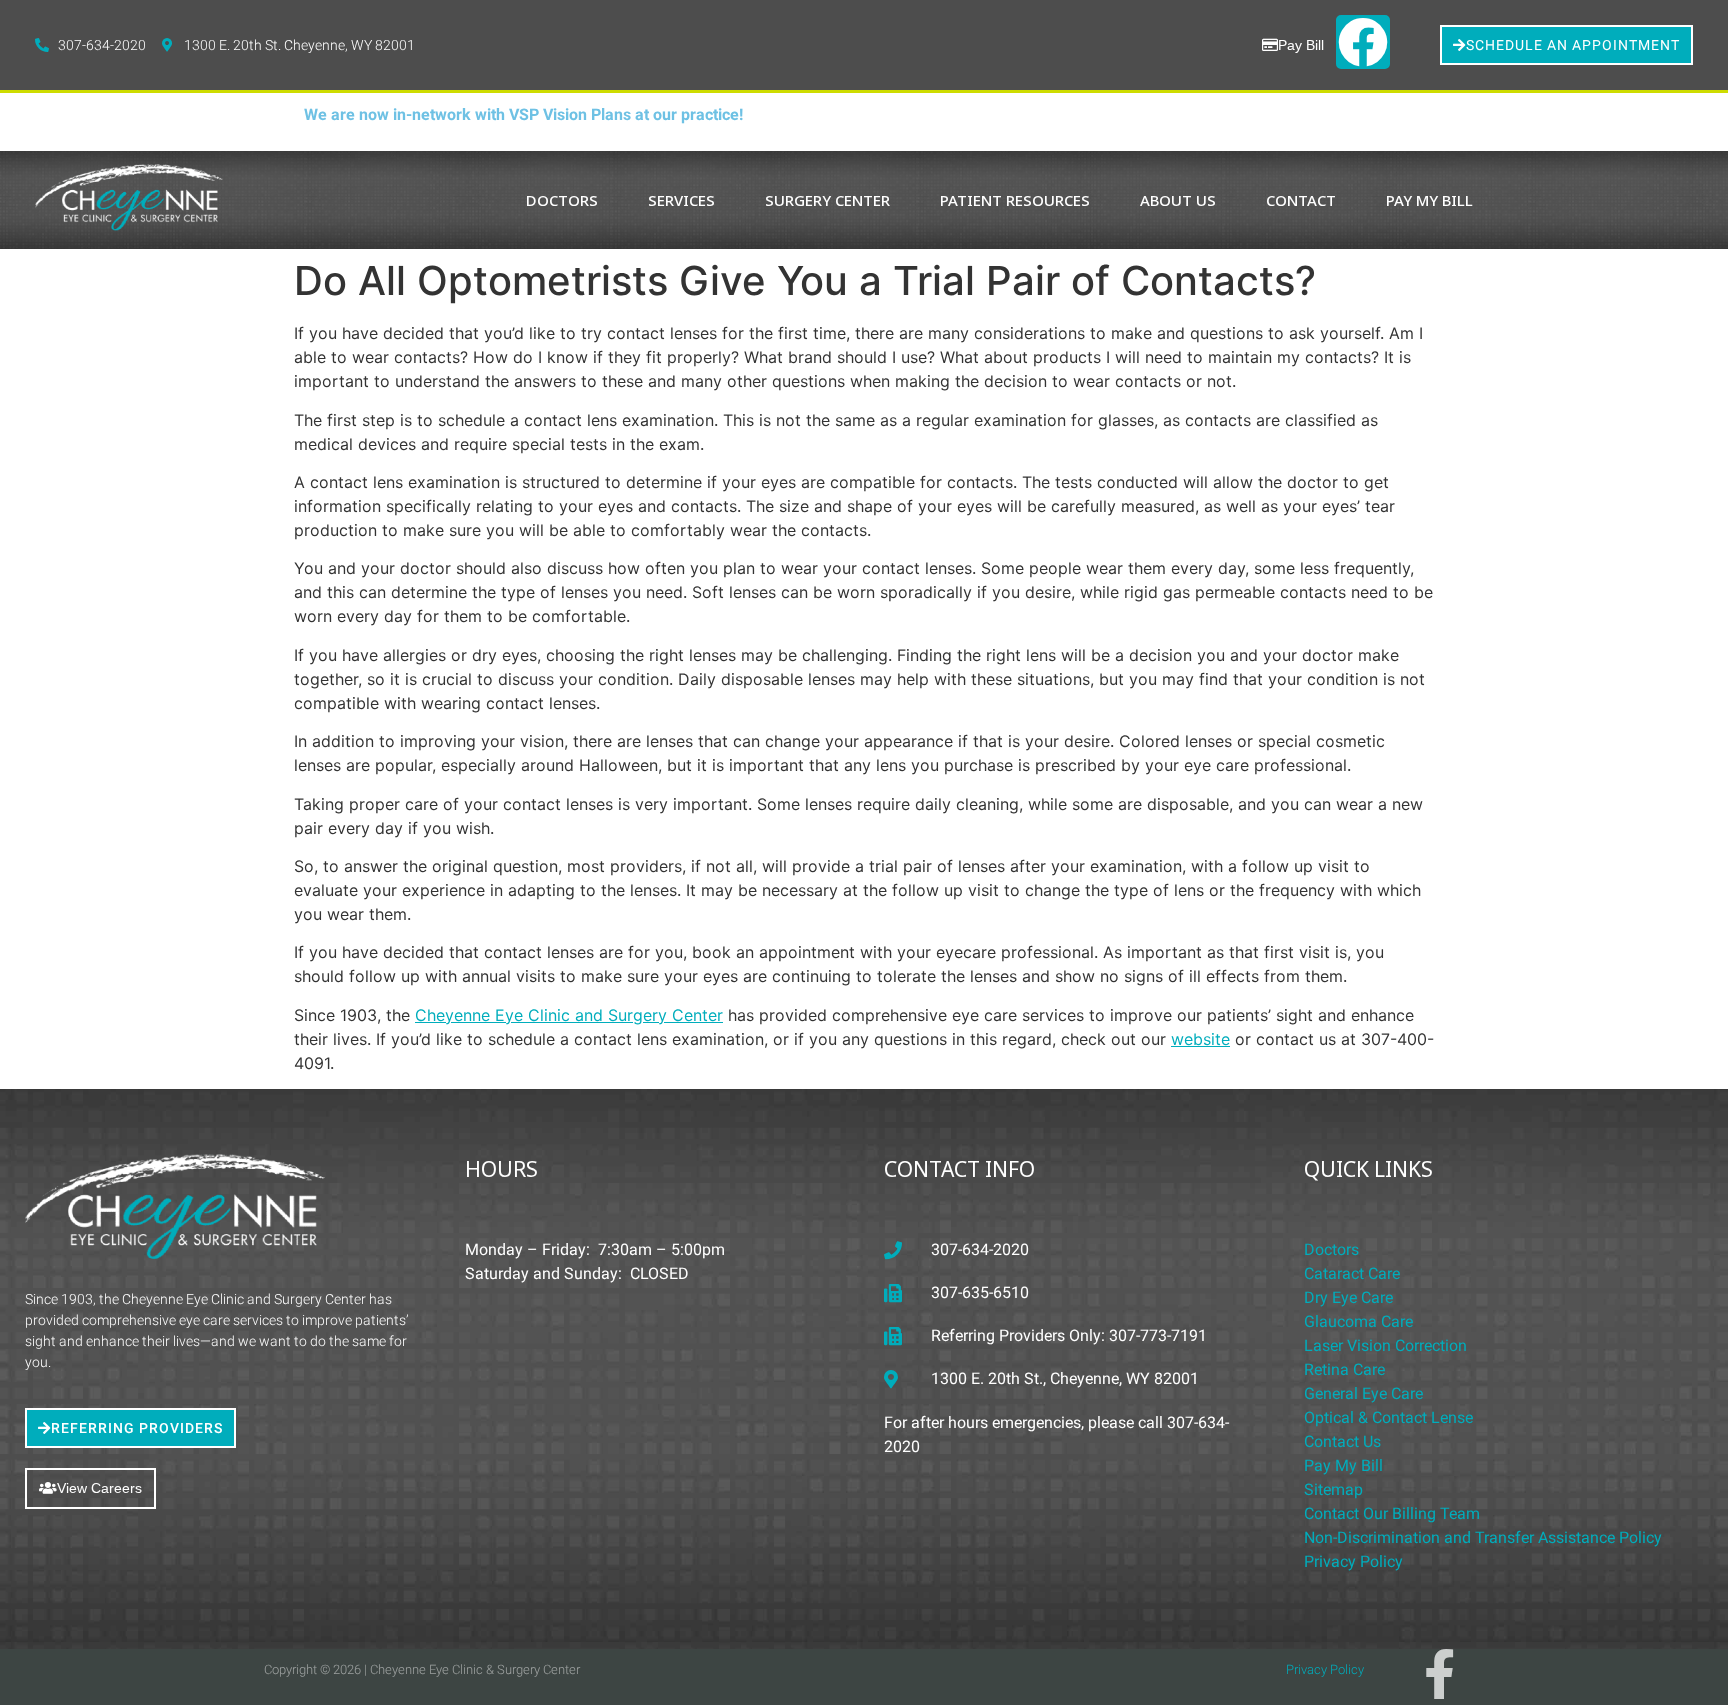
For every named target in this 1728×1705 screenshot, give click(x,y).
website (1200, 1039)
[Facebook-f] (1439, 1674)
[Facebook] (1363, 42)
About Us (1178, 200)
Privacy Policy (1353, 1561)
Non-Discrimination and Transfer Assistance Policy (1483, 1537)
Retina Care (1344, 1369)
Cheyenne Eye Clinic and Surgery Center (569, 1015)
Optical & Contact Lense (1388, 1417)
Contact (1301, 200)
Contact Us (1342, 1441)
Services (681, 200)
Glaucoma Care (1358, 1321)
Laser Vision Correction (1385, 1345)
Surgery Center (827, 200)
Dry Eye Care (1348, 1297)
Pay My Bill (1429, 200)
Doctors (562, 200)
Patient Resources (1015, 200)
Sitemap (1333, 1489)
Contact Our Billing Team (1392, 1513)
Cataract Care (1352, 1273)
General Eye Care (1363, 1393)
